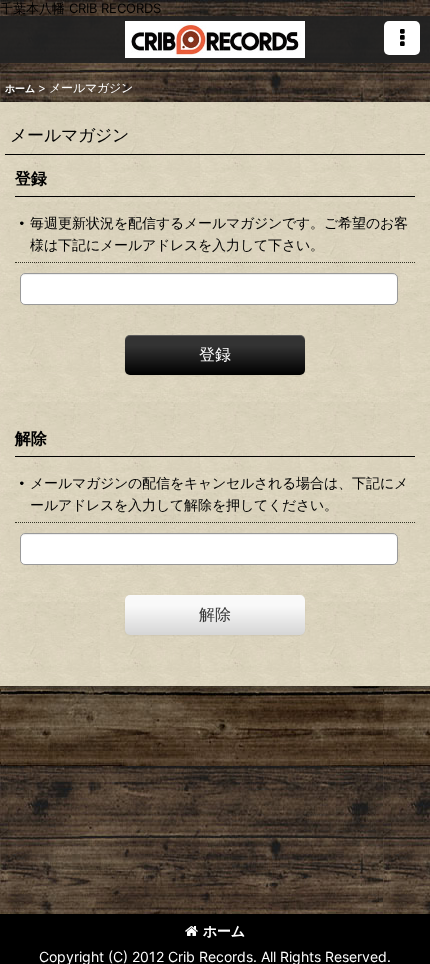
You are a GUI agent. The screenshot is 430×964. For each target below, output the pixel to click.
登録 (31, 178)
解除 (31, 438)
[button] (402, 38)
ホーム (224, 930)
